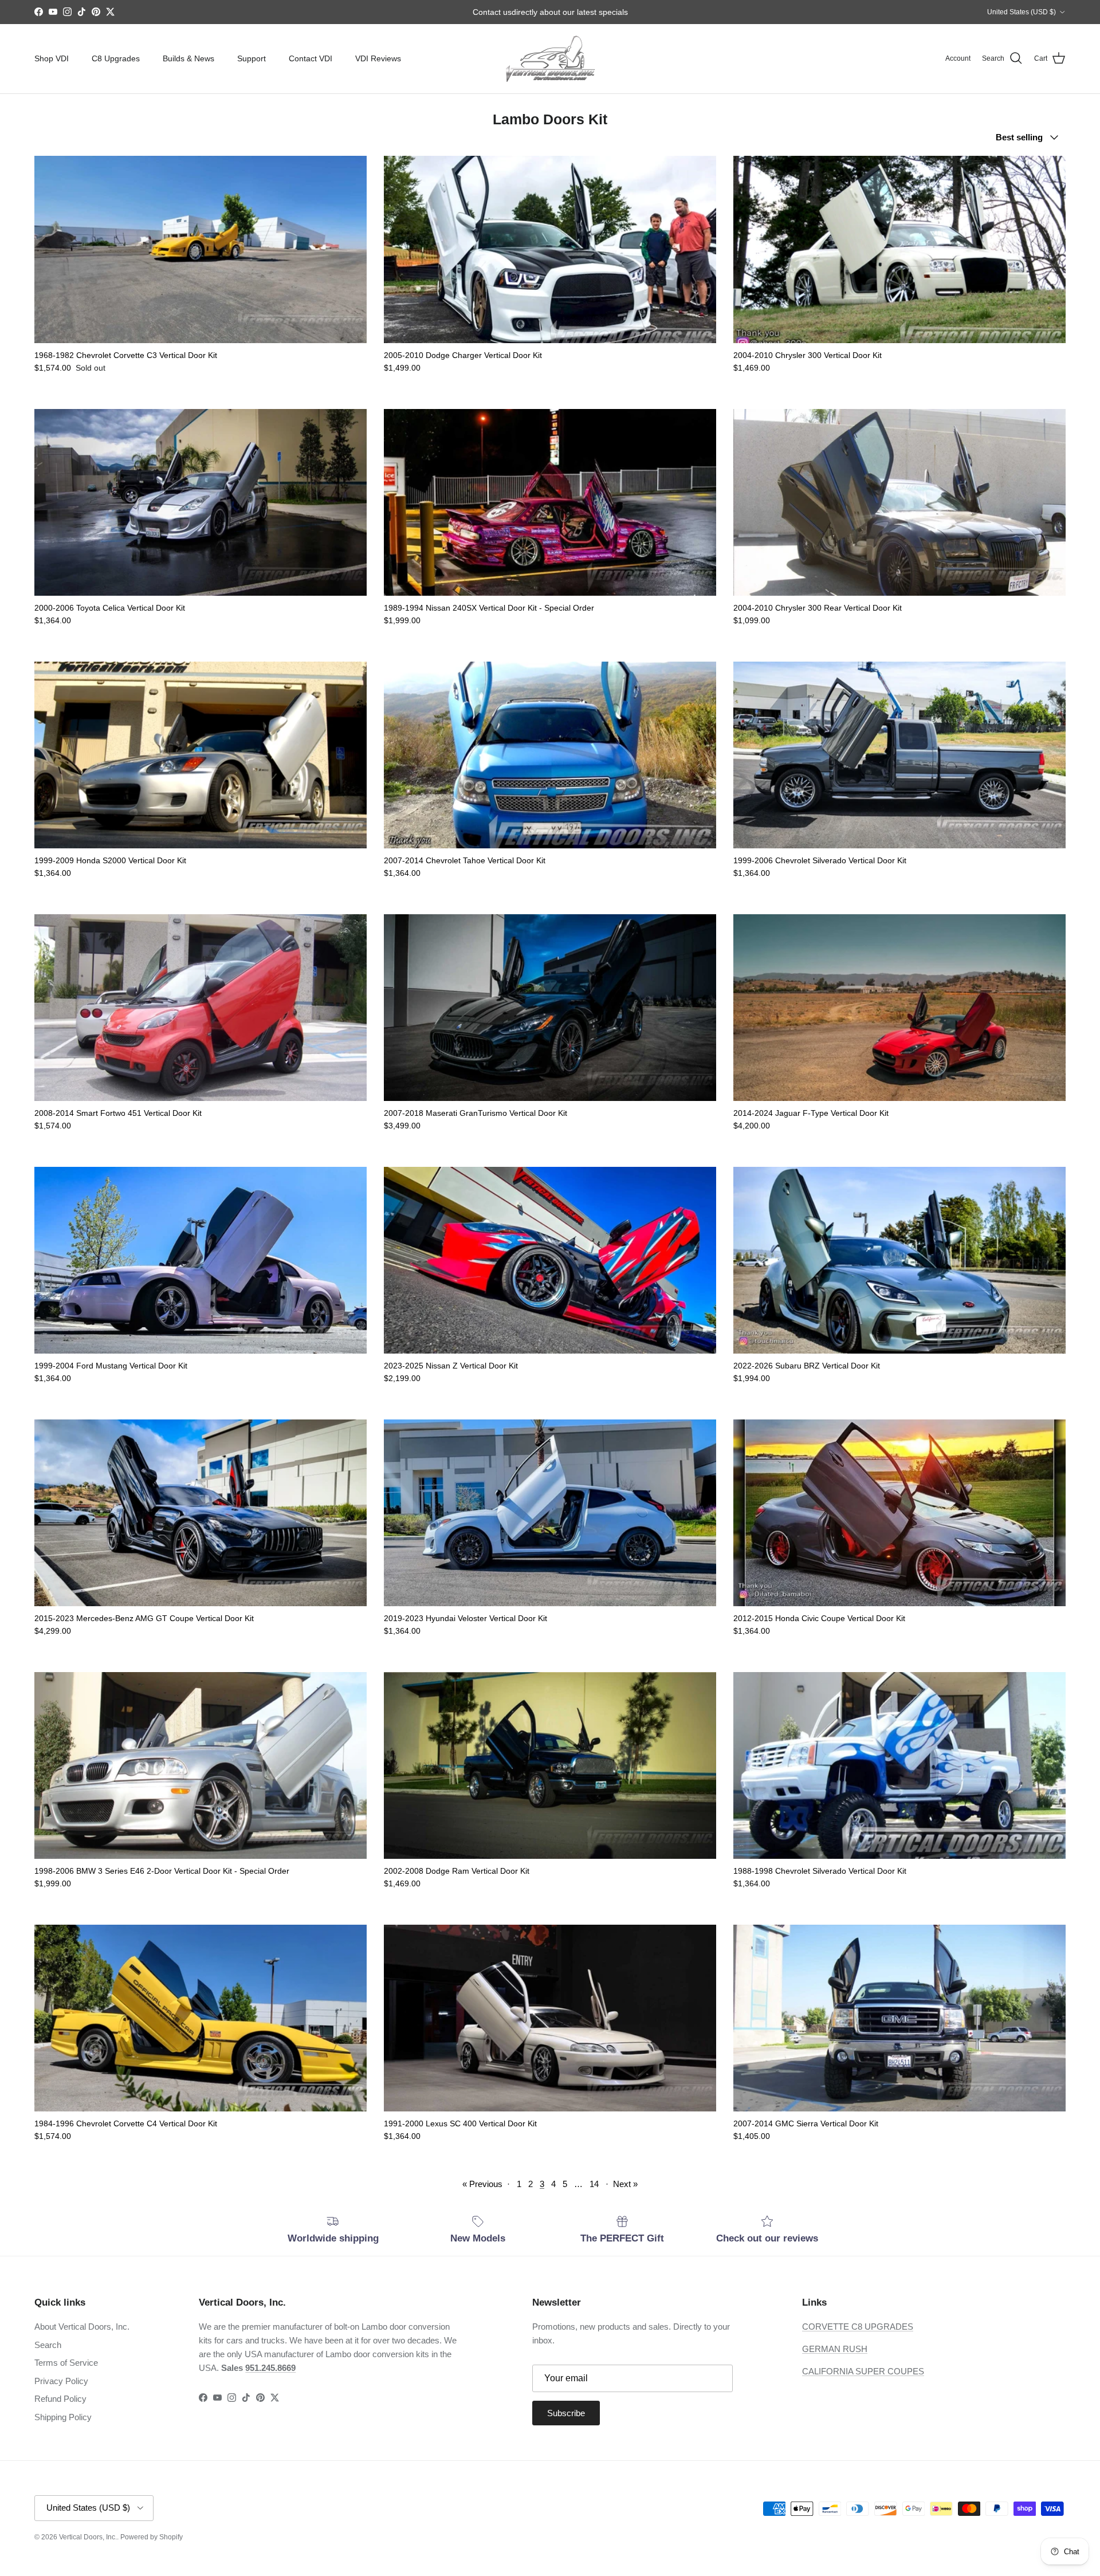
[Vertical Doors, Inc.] (550, 59)
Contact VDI (311, 58)
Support (252, 58)
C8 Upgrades (116, 58)
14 (594, 2184)
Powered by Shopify (152, 2537)
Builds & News (188, 58)
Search (48, 2345)
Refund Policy (60, 2399)
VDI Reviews (378, 58)
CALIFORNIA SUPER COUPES (863, 2371)
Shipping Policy (63, 2417)
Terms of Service (66, 2363)
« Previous (482, 2184)
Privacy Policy (61, 2381)
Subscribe (566, 2413)
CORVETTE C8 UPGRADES (858, 2327)
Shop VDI (52, 58)
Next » (625, 2184)
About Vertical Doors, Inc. (82, 2327)
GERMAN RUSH (835, 2349)
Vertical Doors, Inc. (88, 2537)
